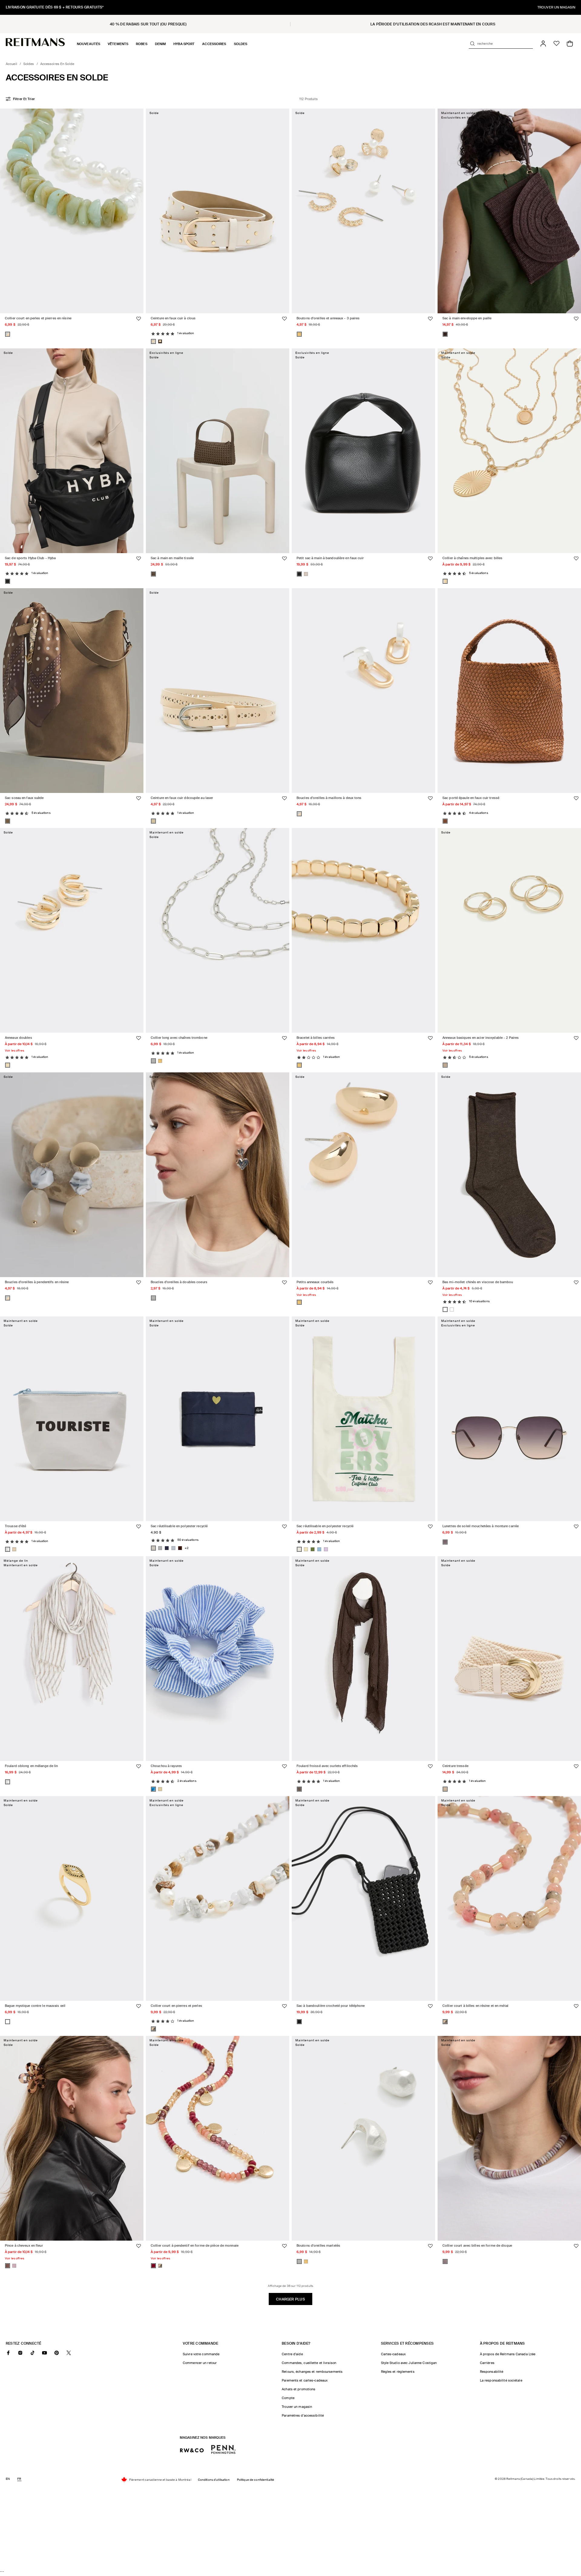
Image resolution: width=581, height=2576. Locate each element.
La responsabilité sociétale (501, 2380)
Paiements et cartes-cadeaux (305, 2380)
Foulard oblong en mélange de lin (31, 1766)
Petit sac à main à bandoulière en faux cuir (330, 558)
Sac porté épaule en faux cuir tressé (471, 798)
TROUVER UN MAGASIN (556, 7)
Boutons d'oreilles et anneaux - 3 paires (328, 318)
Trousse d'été (15, 1526)
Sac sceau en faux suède (24, 798)
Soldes (29, 64)
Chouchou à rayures (166, 1766)
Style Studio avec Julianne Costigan (409, 2363)
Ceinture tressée (455, 1766)
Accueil (11, 64)
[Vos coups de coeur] (556, 44)
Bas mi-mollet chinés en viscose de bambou (478, 1282)
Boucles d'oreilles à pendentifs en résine (37, 1282)
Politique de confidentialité (256, 2480)
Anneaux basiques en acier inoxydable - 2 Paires (481, 1038)
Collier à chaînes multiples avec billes (472, 558)
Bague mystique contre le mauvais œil (35, 2006)
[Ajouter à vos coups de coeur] (139, 319)
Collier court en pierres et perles (176, 2006)
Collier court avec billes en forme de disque (477, 2246)
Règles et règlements (398, 2372)
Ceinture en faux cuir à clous (173, 318)
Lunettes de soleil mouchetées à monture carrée (481, 1526)
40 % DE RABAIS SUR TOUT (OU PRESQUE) (148, 24)
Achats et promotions (299, 2389)
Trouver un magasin (297, 2407)
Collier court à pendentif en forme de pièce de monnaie (195, 2246)
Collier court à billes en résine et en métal (475, 2006)
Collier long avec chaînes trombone (179, 1038)
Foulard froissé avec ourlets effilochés (327, 1766)
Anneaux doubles (18, 1038)
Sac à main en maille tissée (172, 558)
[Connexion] (543, 44)
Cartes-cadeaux (394, 2354)
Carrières (487, 2363)
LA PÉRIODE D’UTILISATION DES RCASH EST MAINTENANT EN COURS (433, 24)
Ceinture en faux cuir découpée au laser (182, 798)
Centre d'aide (292, 2354)
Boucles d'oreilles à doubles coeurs (179, 1282)
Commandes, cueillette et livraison (309, 2363)
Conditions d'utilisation (214, 2480)
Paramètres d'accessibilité (303, 2415)
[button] (89, 44)
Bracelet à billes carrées (316, 1038)
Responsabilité (492, 2372)
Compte (288, 2398)
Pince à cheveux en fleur (24, 2246)
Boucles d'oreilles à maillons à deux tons (329, 798)
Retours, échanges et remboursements (312, 2372)
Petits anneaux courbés (315, 1282)
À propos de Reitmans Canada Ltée (508, 2354)
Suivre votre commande (201, 2354)
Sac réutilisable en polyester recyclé (179, 1526)
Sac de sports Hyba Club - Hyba (30, 558)
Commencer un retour (200, 2363)
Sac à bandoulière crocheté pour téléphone (331, 2006)
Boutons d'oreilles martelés (318, 2246)
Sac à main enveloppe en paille (467, 318)
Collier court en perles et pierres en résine (38, 318)
